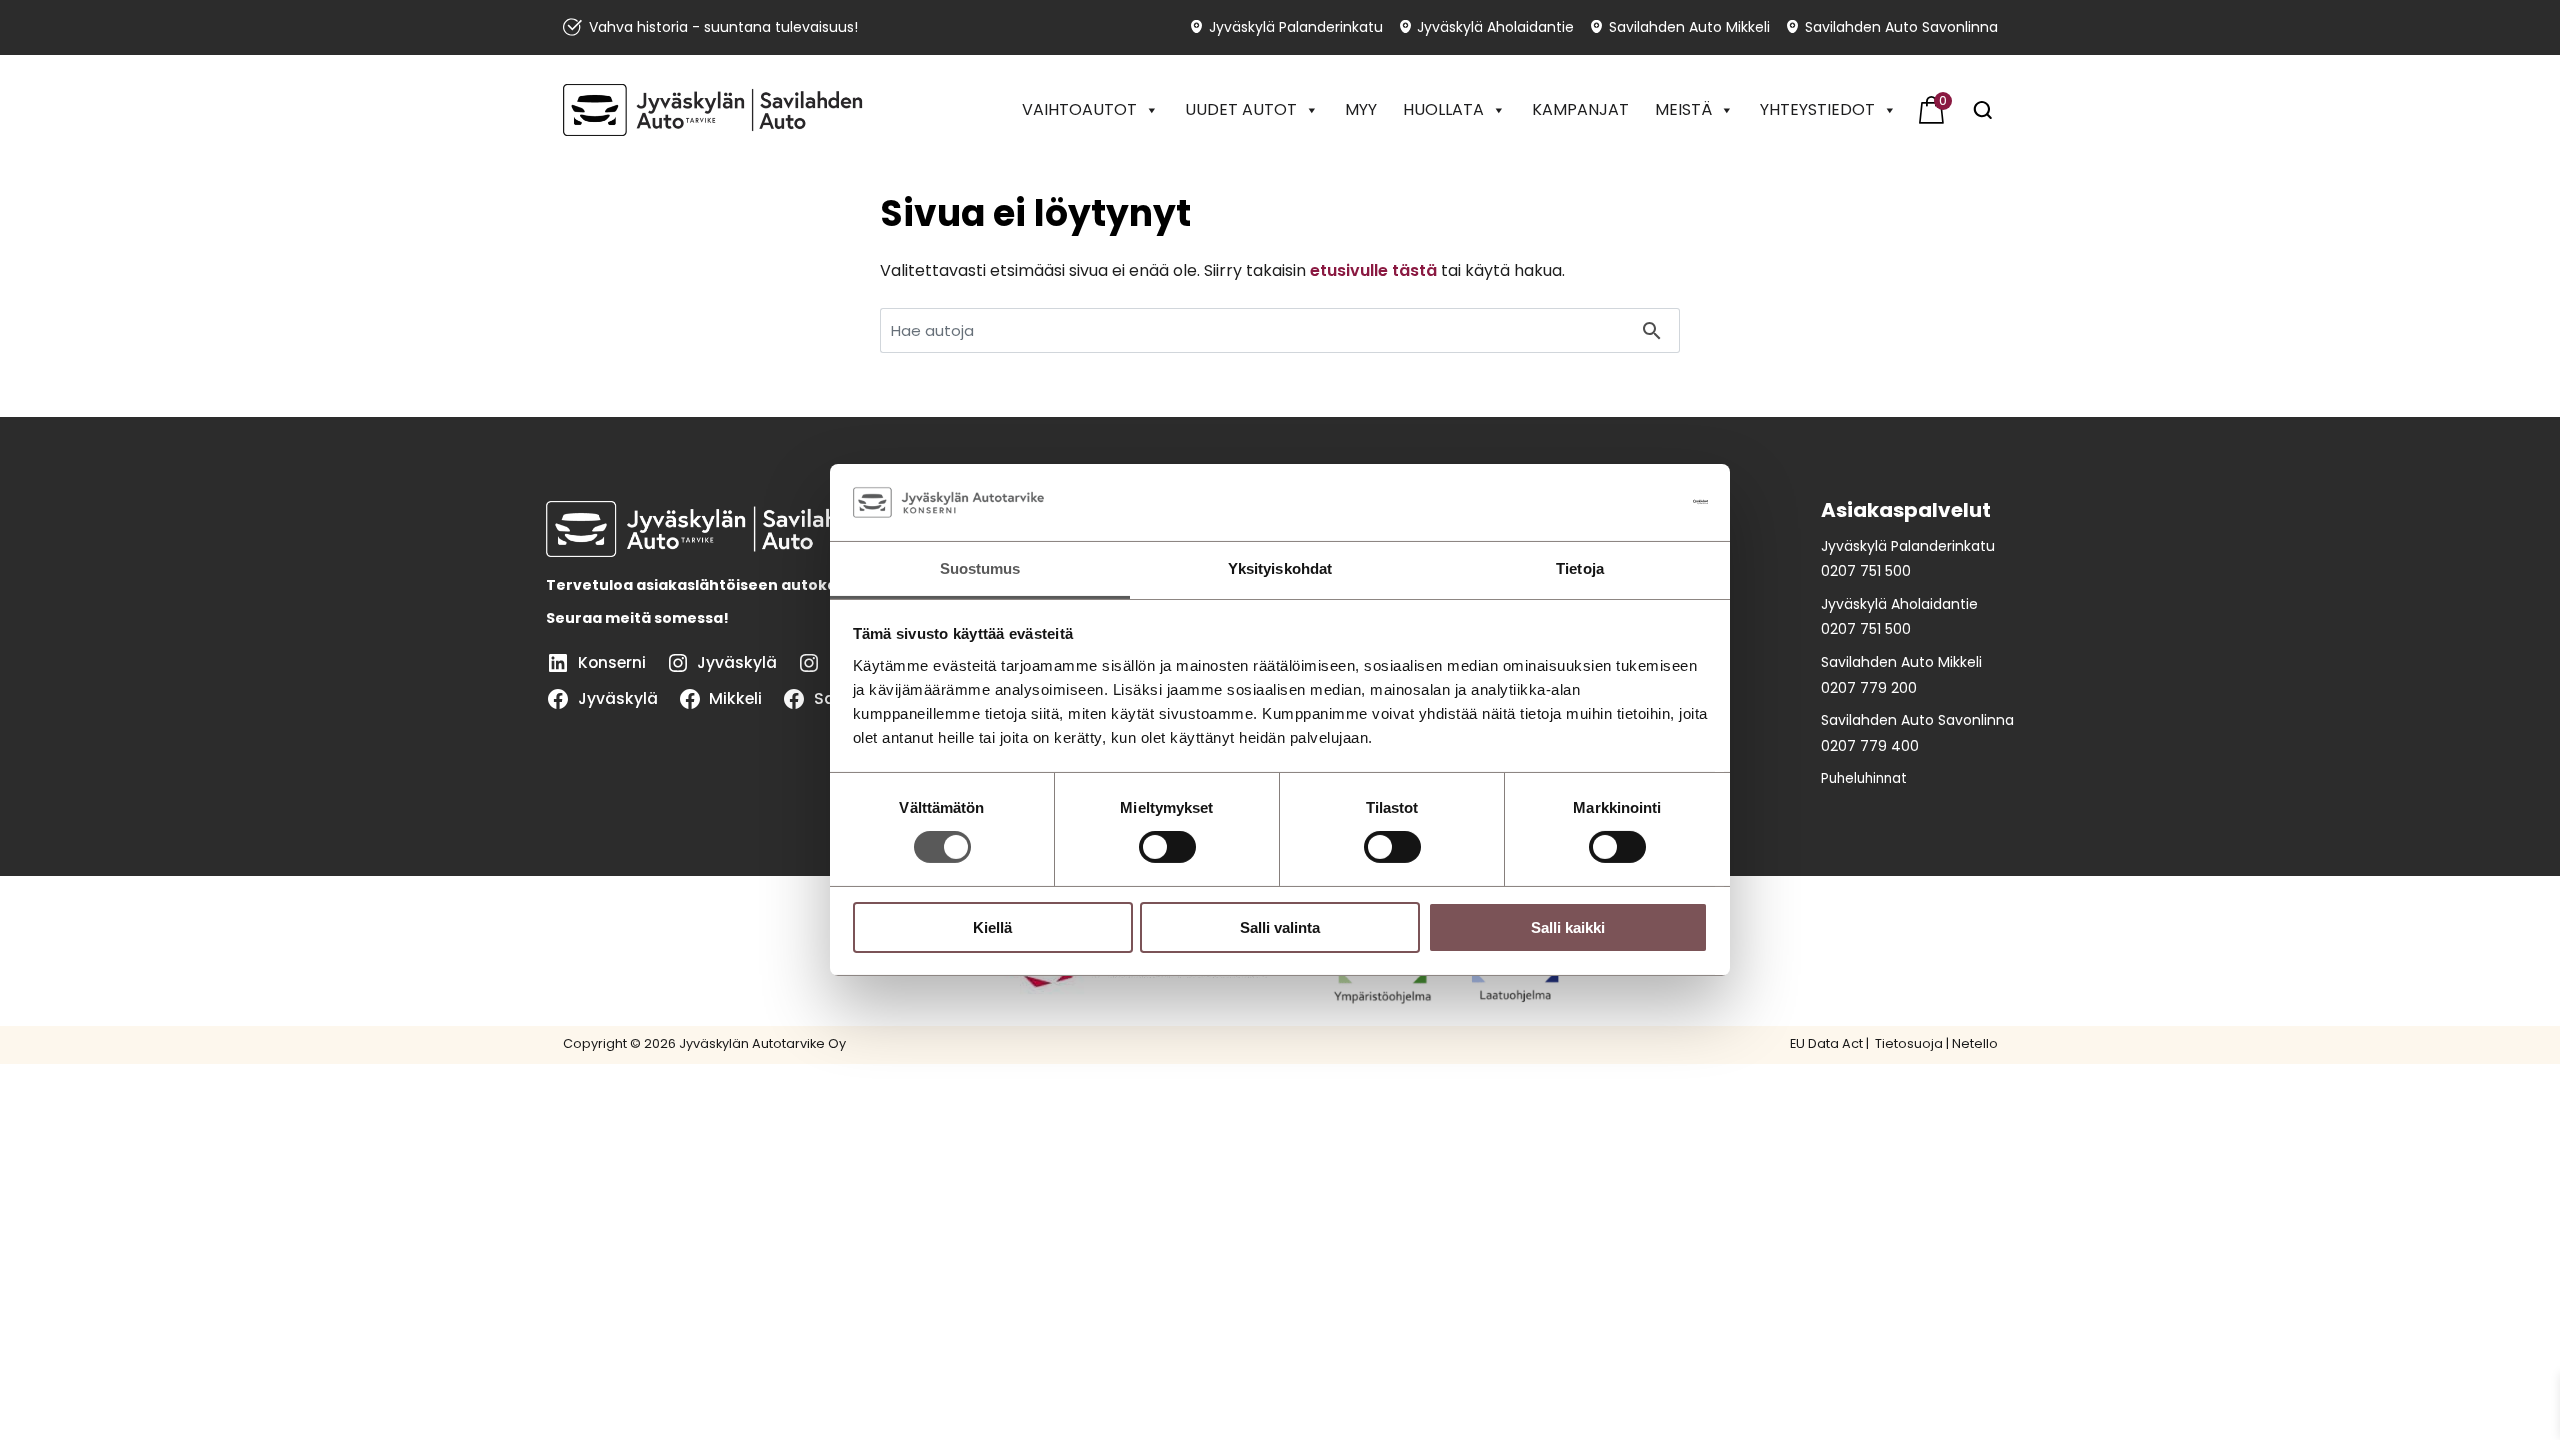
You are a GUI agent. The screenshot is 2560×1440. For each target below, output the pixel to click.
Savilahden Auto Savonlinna (1901, 27)
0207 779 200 (1869, 688)
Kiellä (992, 927)
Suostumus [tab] (980, 568)
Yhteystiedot (1817, 109)
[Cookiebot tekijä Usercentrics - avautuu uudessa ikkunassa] (1620, 502)
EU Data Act (1826, 1043)
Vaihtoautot (1079, 109)
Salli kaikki (1568, 927)
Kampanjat (1580, 109)
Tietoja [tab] (1580, 568)
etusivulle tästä (1373, 270)
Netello (1975, 1043)
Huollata (1443, 109)
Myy (1361, 109)
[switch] (1167, 847)
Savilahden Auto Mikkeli (1689, 27)
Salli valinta (1280, 927)
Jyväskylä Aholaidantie (1495, 27)
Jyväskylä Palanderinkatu (1296, 27)
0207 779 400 (1870, 746)
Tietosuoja (1907, 1043)
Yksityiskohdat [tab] (1280, 568)
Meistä (1683, 109)
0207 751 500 (1866, 571)
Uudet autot (1241, 109)
